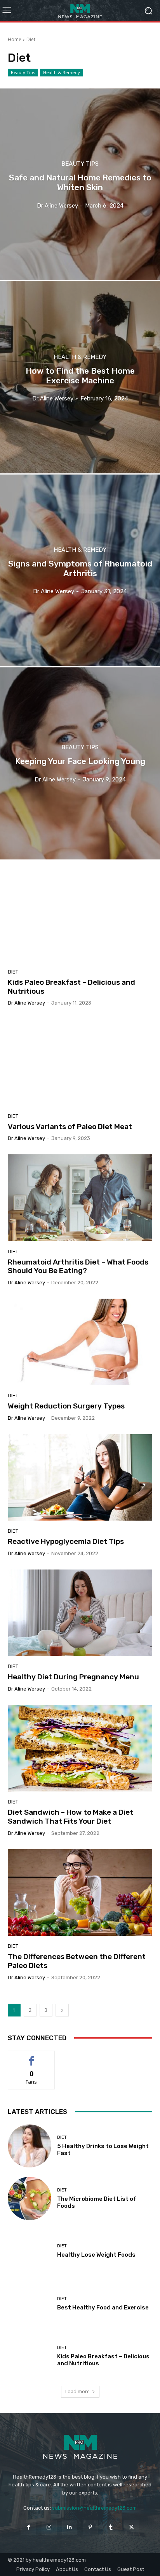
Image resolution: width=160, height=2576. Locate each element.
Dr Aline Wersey (26, 1003)
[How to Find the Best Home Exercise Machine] (80, 377)
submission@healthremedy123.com (94, 2508)
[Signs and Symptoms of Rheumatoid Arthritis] (80, 570)
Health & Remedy (62, 72)
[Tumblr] (111, 2527)
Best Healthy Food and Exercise (103, 2307)
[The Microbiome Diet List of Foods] (30, 2198)
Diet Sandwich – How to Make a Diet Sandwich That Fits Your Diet (70, 1817)
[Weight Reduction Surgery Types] (80, 1342)
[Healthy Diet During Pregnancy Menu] (80, 1613)
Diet (13, 972)
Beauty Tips (23, 72)
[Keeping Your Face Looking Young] (80, 763)
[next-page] (62, 2010)
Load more (77, 2392)
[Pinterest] (90, 2527)
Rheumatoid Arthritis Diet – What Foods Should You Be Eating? (78, 1266)
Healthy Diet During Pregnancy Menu (73, 1677)
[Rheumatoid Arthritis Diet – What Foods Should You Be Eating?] (80, 1198)
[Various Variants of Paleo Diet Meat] (80, 1062)
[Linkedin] (70, 2527)
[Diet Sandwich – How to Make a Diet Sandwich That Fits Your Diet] (80, 1748)
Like (32, 2057)
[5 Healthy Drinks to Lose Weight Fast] (30, 2146)
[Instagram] (49, 2527)
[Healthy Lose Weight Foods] (30, 2251)
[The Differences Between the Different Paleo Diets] (80, 1893)
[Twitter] (131, 2527)
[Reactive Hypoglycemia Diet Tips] (80, 1477)
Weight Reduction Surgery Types (66, 1406)
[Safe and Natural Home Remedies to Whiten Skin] (80, 184)
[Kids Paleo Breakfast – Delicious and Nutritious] (80, 918)
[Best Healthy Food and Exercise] (30, 2304)
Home (15, 39)
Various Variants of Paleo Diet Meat (70, 1127)
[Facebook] (28, 2527)
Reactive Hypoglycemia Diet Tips (66, 1541)
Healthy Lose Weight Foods (96, 2255)
